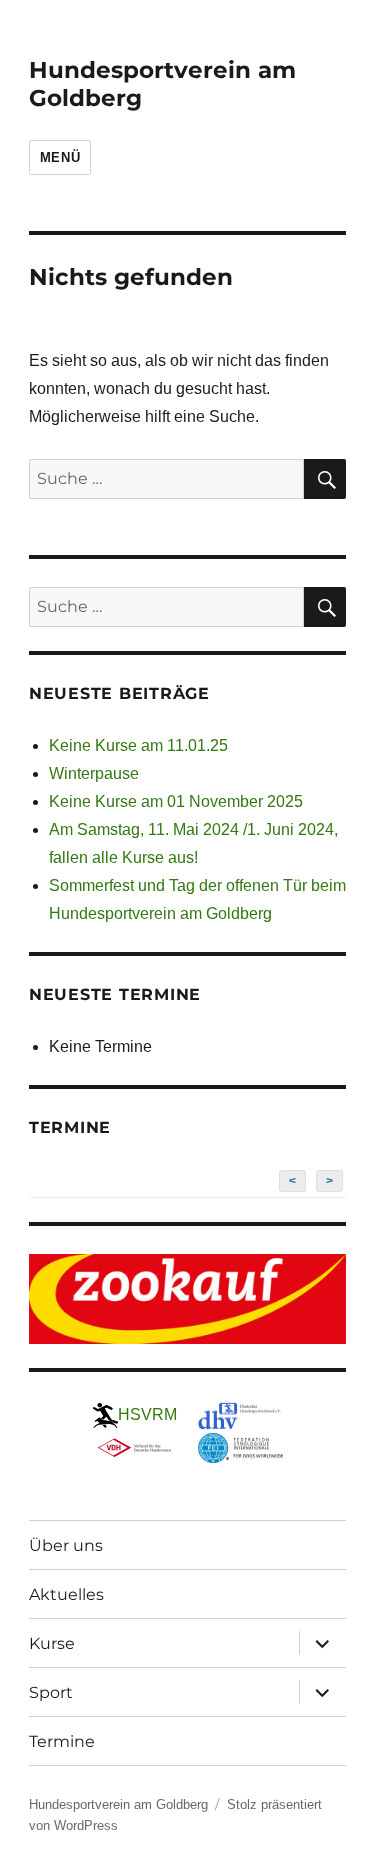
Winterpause (94, 773)
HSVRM (147, 1414)
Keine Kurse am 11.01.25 (138, 745)
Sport (51, 1692)
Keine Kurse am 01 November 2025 (176, 801)
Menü (60, 157)
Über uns (66, 1545)
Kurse (52, 1643)
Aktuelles (66, 1594)
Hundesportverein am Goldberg (118, 1804)
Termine (62, 1741)
